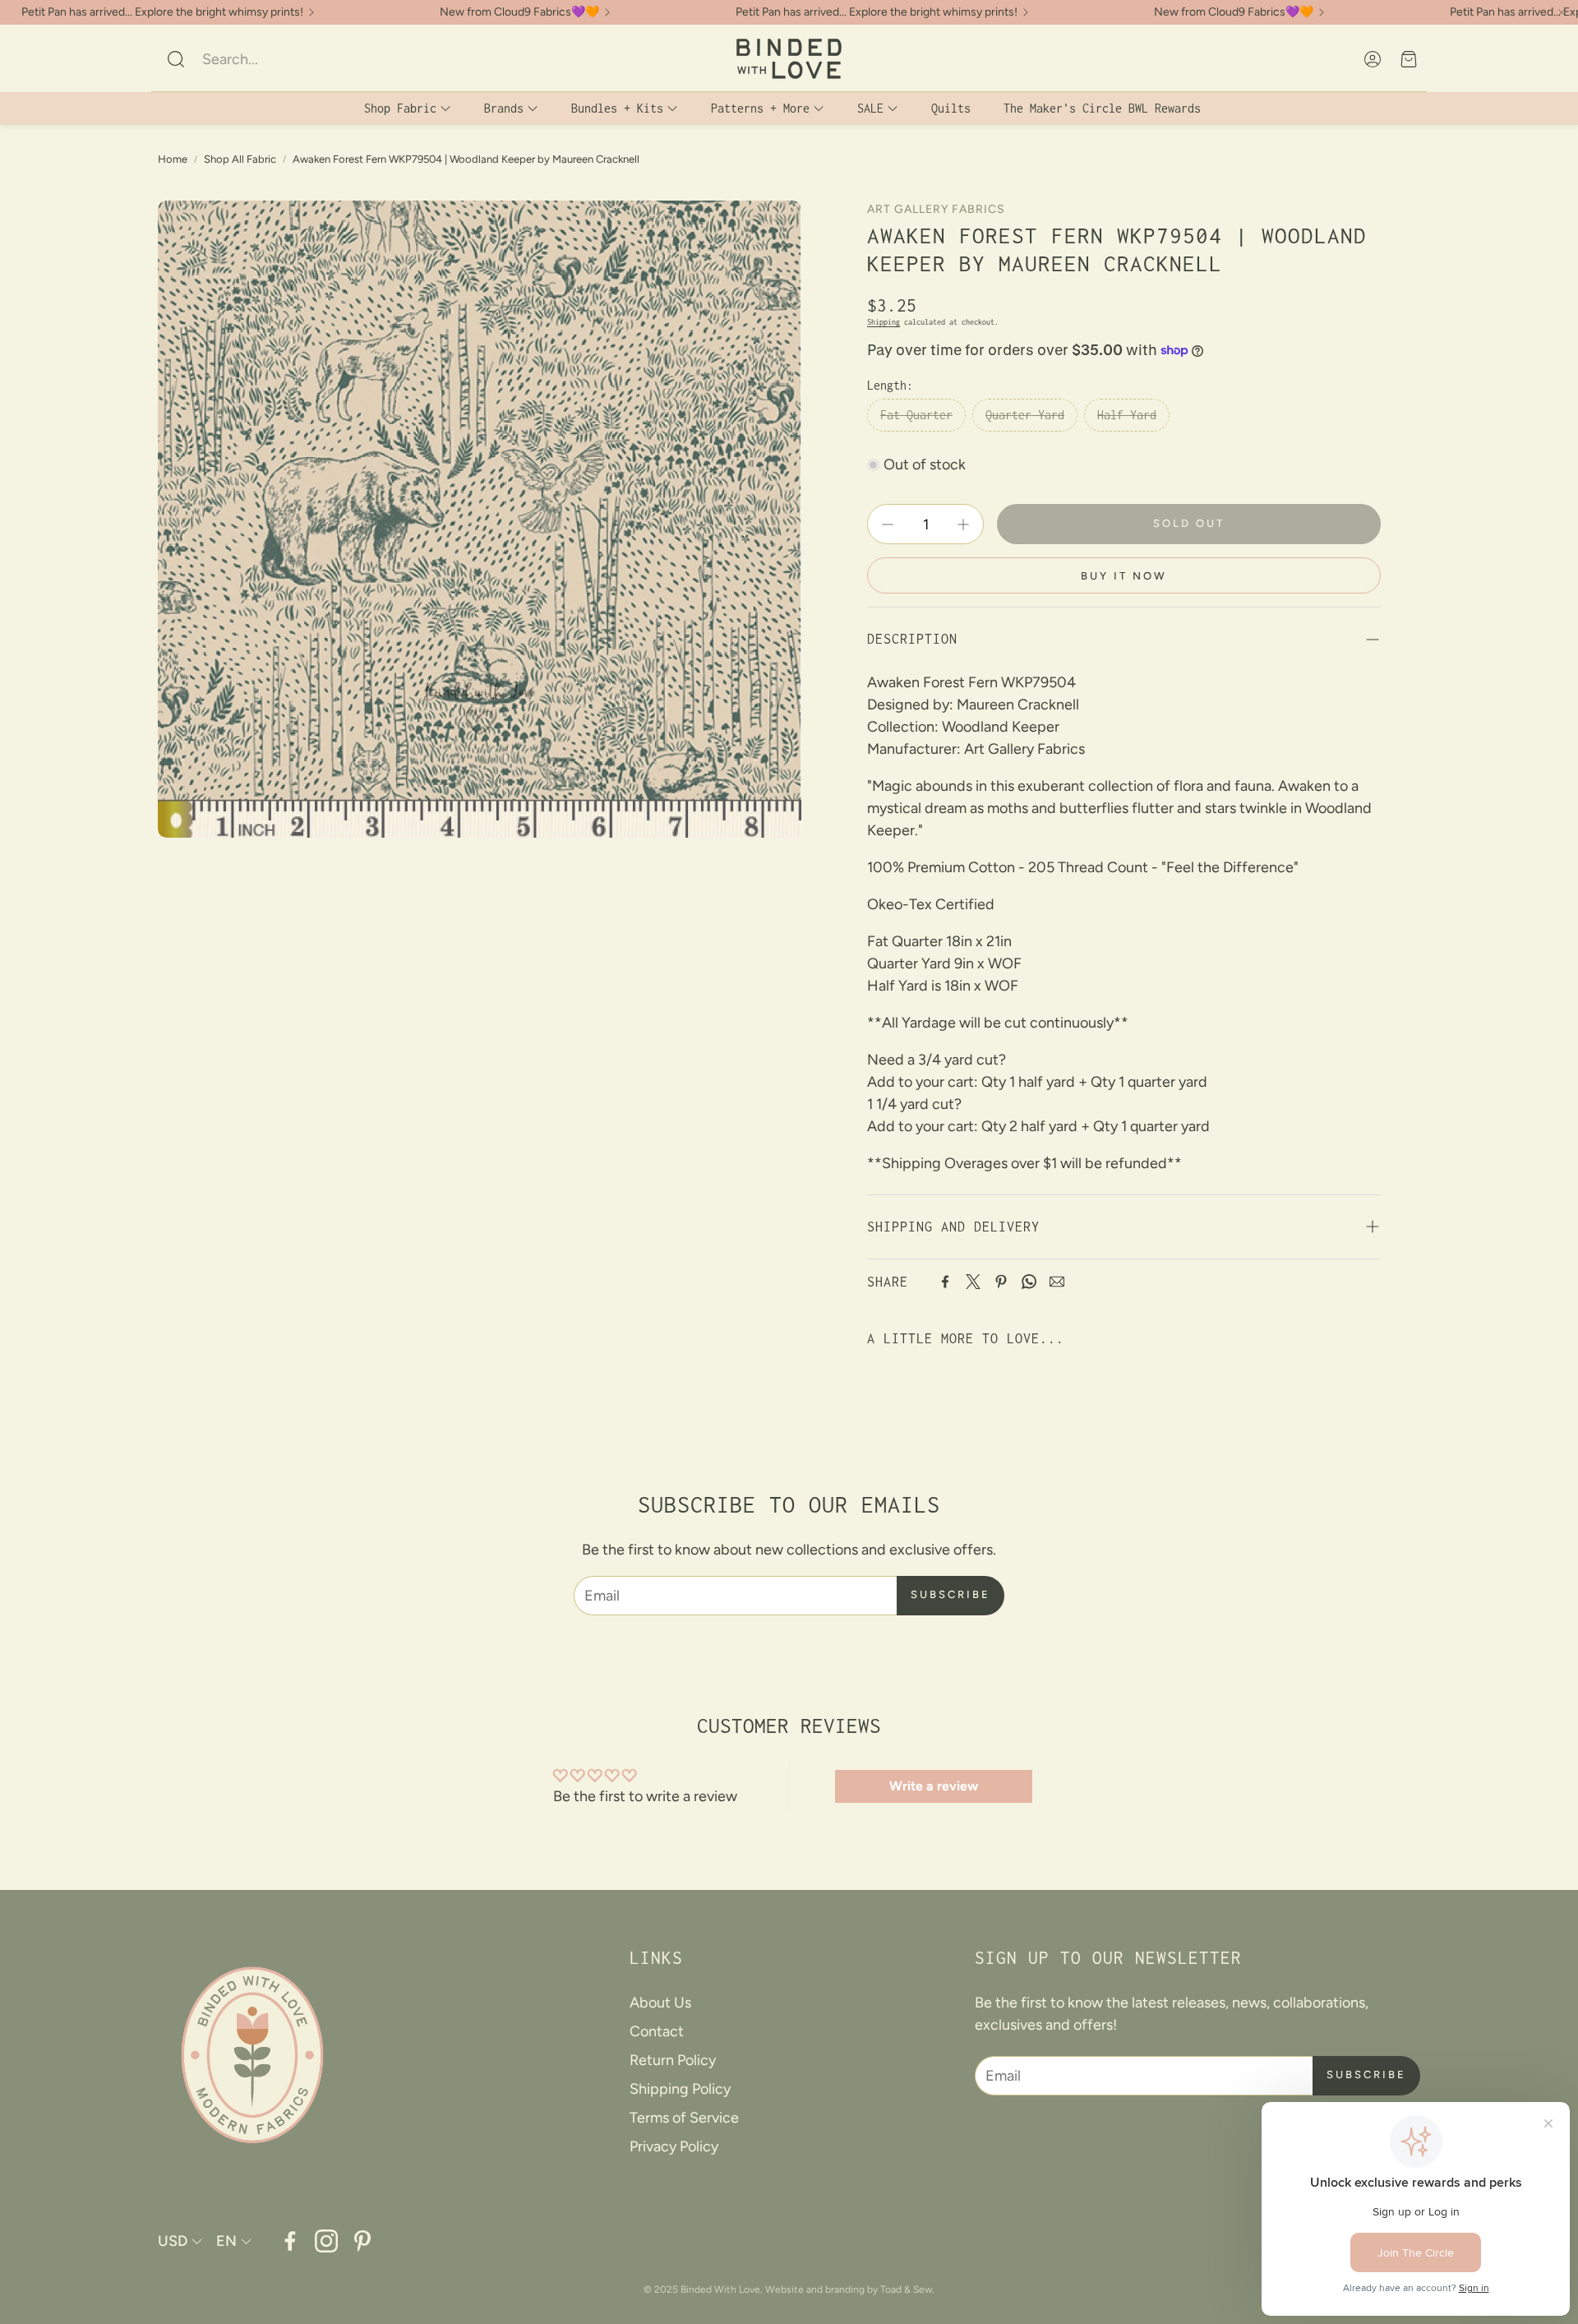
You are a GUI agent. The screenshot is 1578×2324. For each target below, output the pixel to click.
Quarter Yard (1025, 415)
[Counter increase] (963, 524)
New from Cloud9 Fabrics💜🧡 (519, 12)
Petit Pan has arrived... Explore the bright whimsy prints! (162, 12)
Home (173, 159)
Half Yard (1127, 415)
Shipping (884, 322)
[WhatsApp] (1029, 1282)
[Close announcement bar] (1562, 12)
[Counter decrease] (888, 524)
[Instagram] (326, 2241)
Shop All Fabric (240, 159)
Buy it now (1124, 576)
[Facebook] (945, 1282)
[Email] (1057, 1282)
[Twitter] (973, 1282)
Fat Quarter (916, 415)
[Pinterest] (1001, 1282)
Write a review (934, 1786)
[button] (275, 59)
